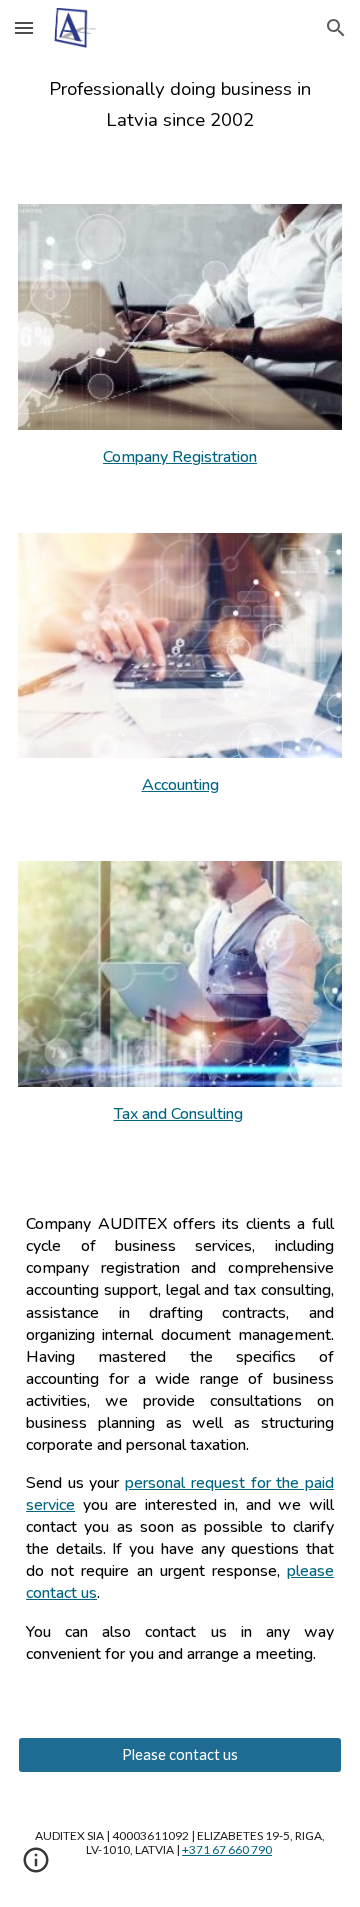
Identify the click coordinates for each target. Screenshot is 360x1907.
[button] (24, 27)
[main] (180, 105)
